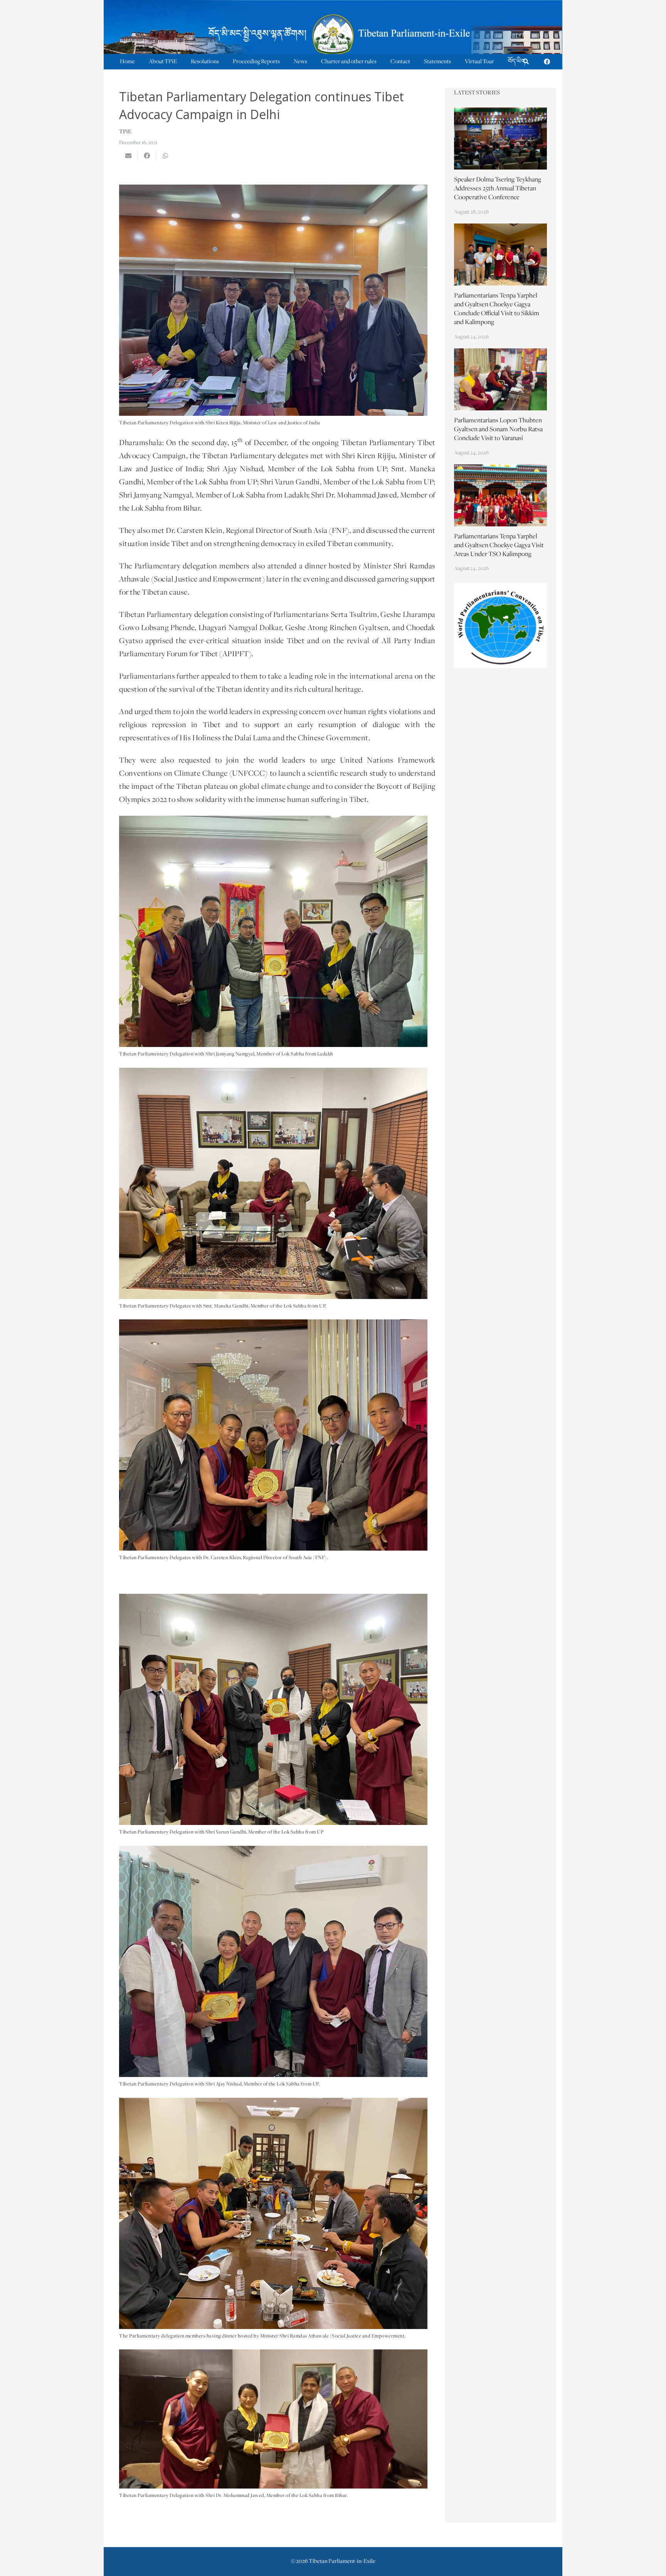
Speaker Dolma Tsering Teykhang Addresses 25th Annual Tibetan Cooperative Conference (498, 189)
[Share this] (147, 156)
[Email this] (128, 156)
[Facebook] (547, 62)
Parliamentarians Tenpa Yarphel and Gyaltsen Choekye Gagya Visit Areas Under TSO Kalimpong (499, 546)
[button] (526, 62)
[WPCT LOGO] (501, 625)
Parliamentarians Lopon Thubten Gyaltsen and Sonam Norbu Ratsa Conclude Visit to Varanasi (498, 430)
